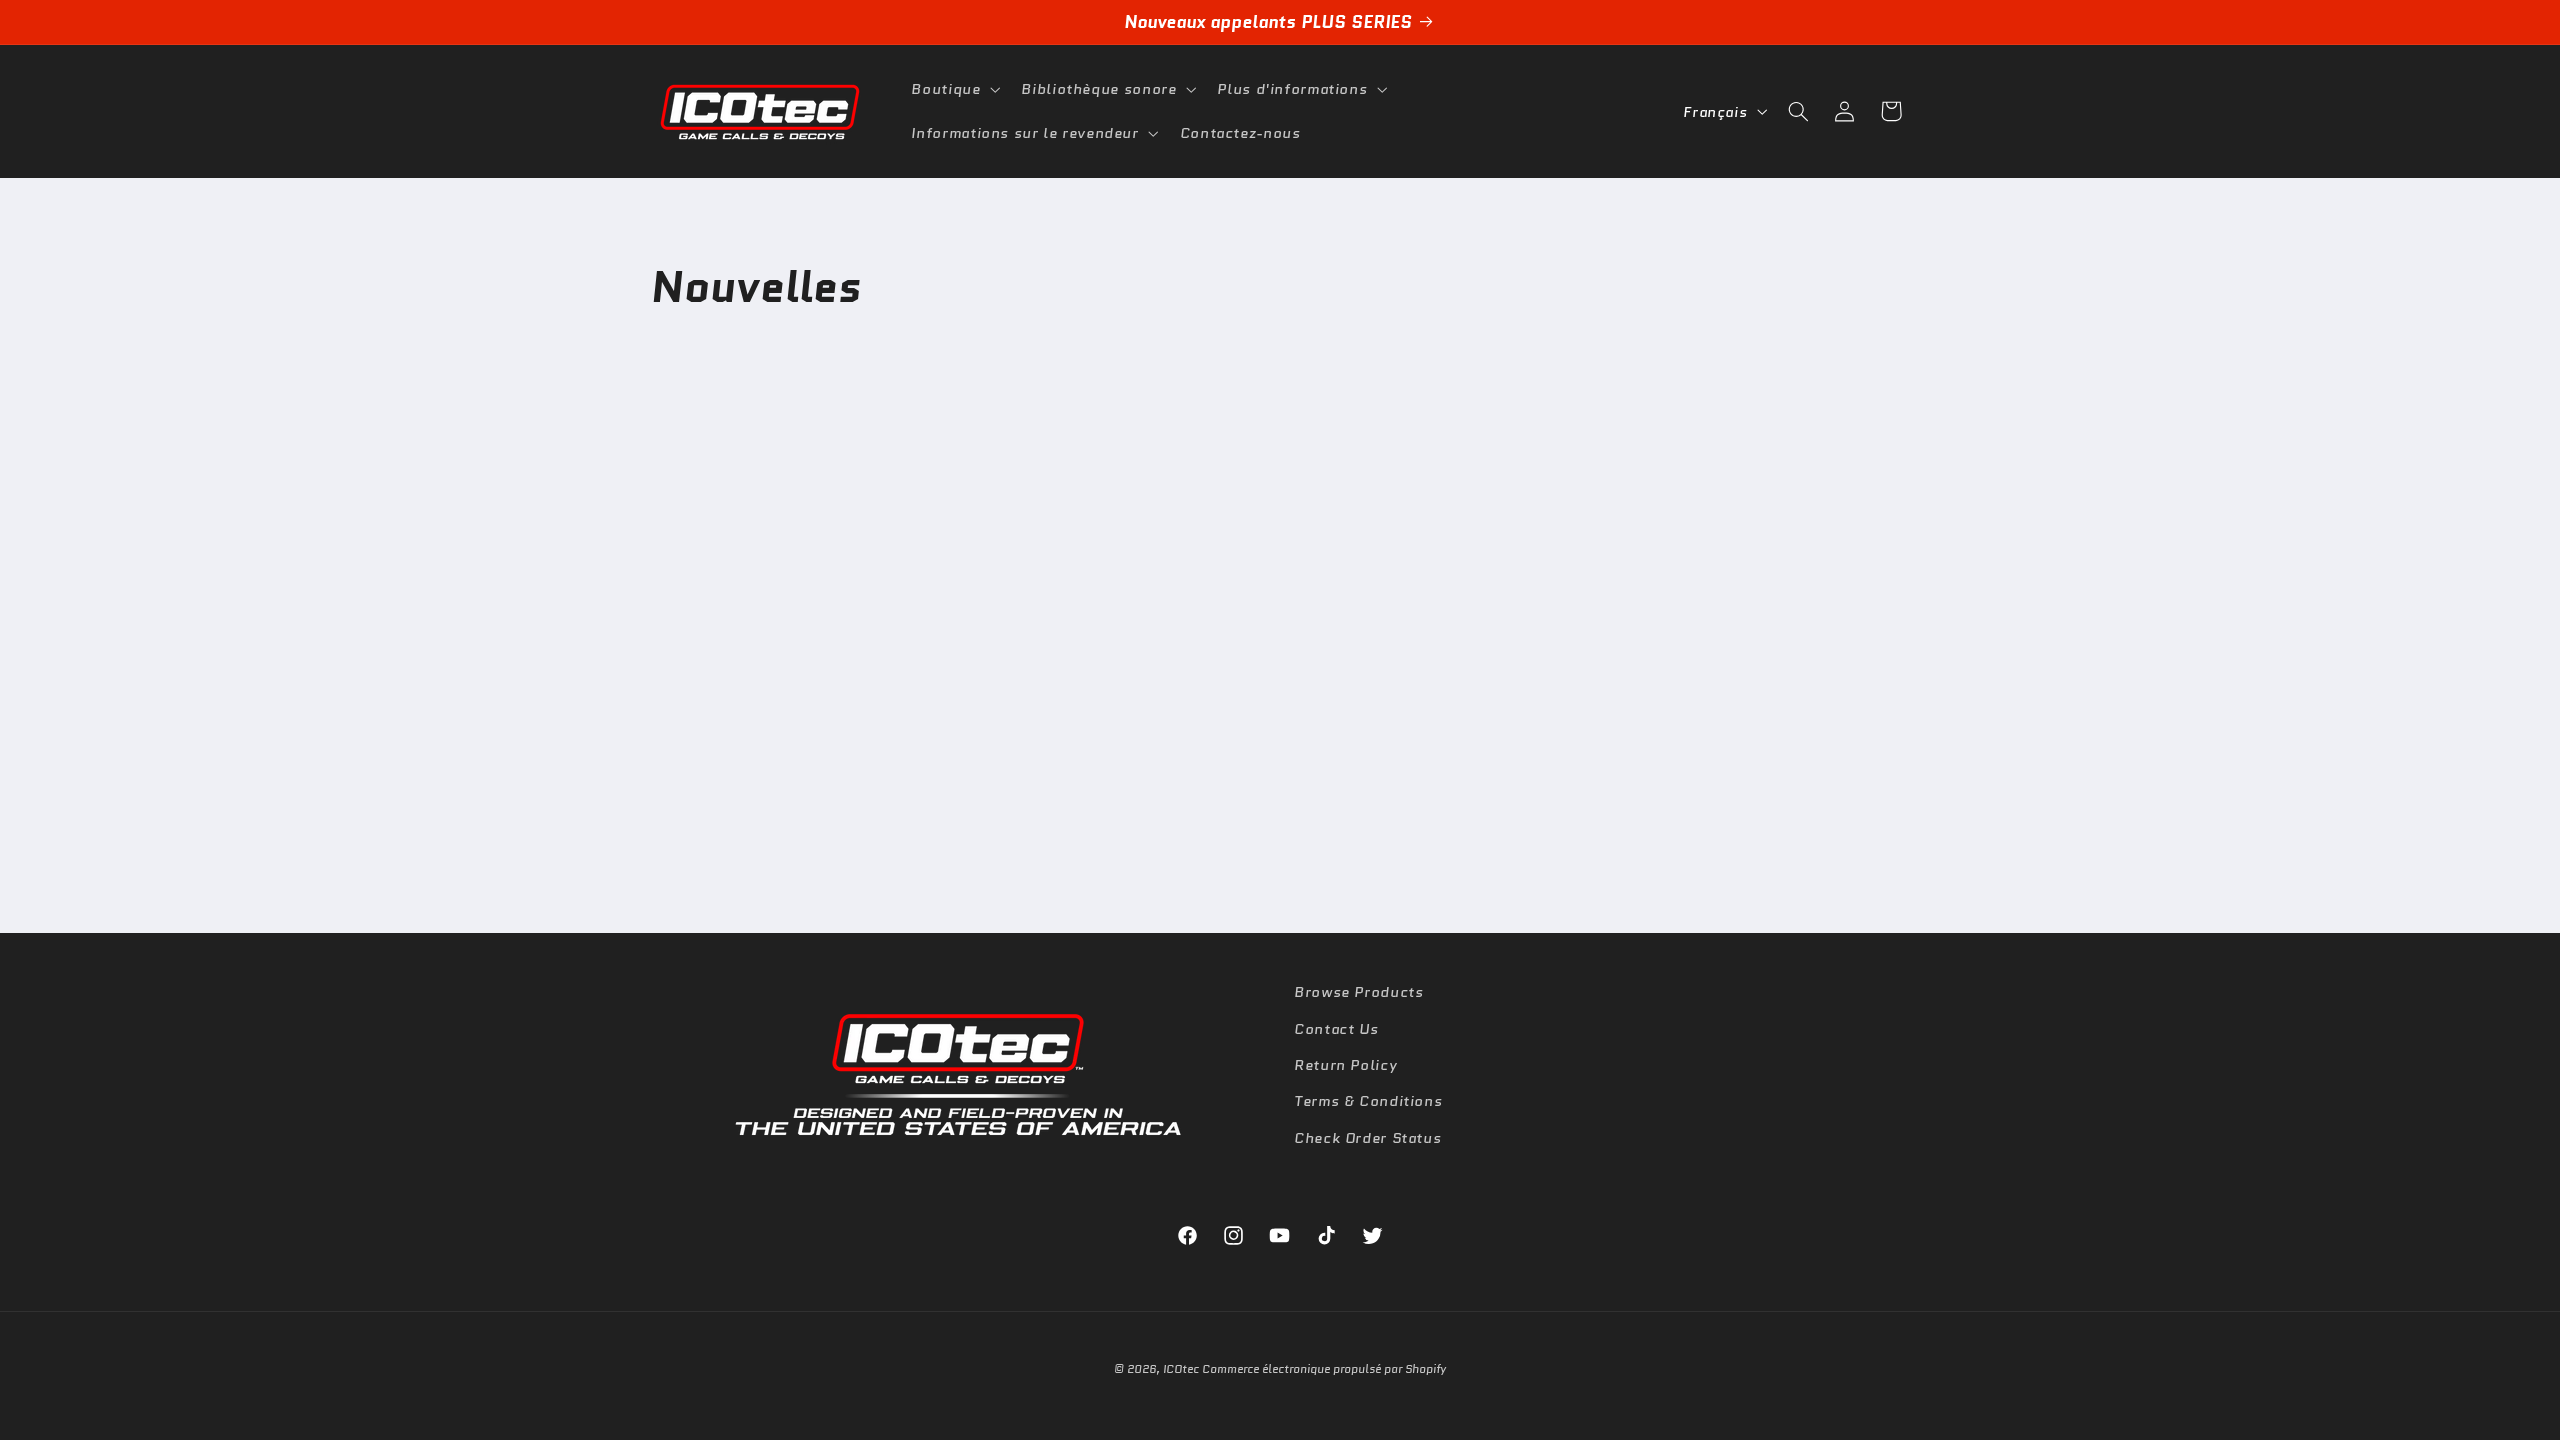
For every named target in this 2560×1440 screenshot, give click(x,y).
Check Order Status (1367, 1136)
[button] (954, 89)
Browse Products (1358, 991)
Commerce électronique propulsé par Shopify (1324, 1369)
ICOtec (1181, 1369)
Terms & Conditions (1368, 1100)
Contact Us (1336, 1027)
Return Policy (1345, 1063)
